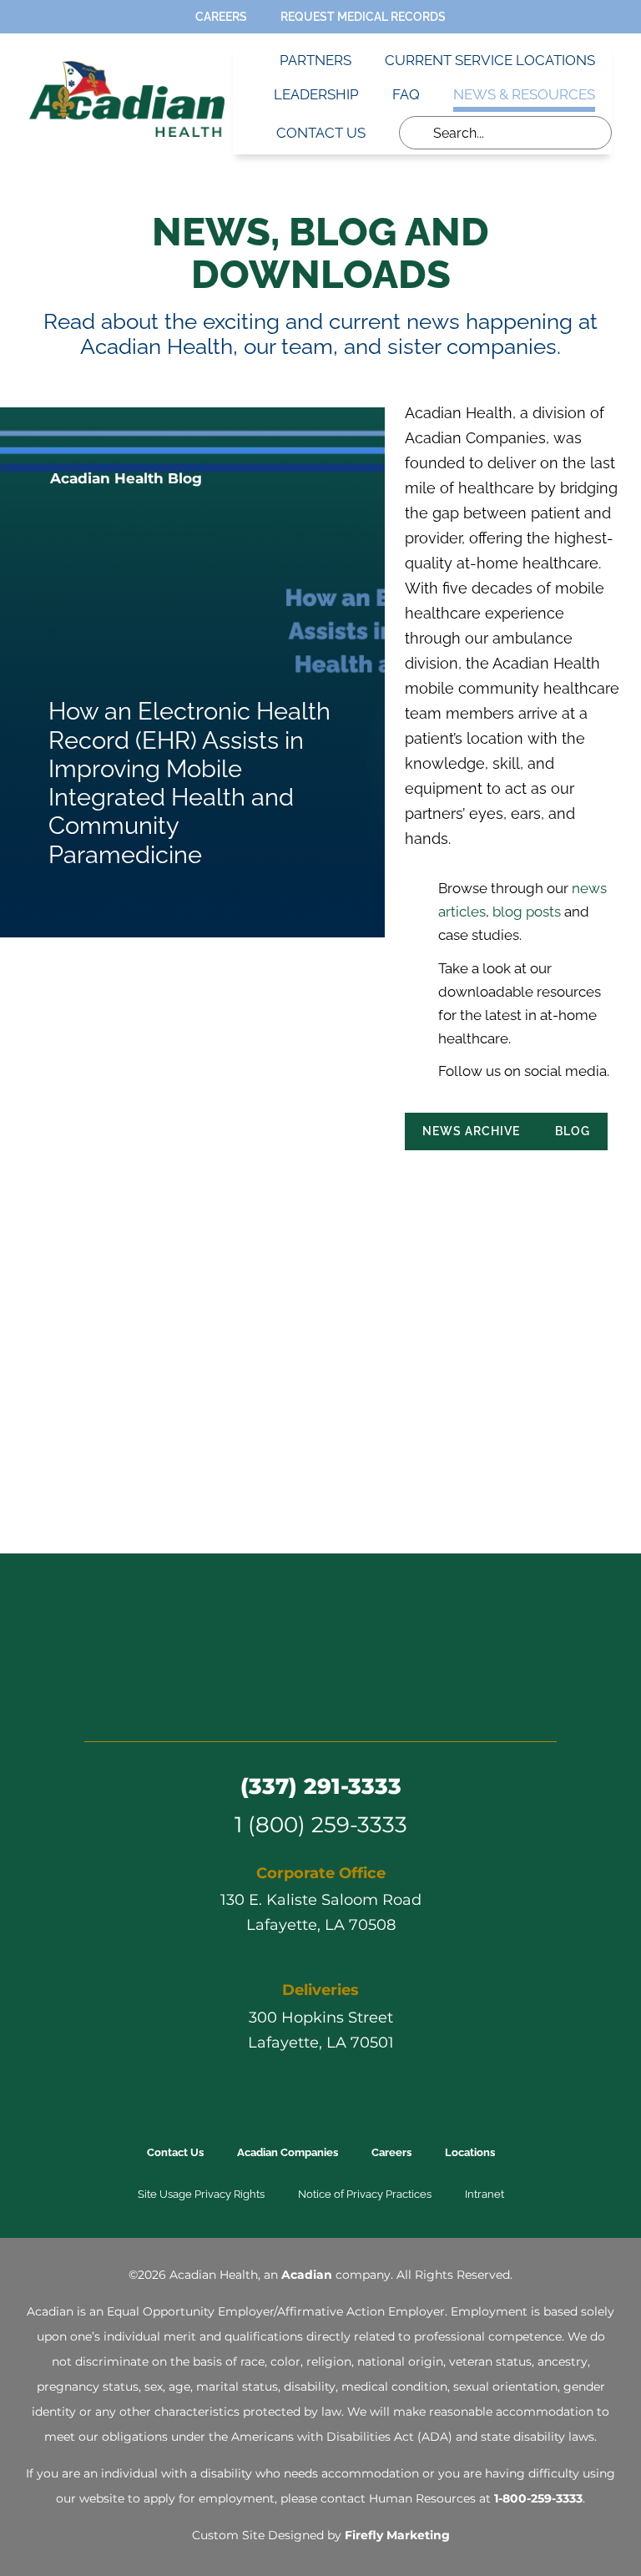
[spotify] (396, 1707)
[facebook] (411, 1176)
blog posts (527, 912)
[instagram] (305, 1707)
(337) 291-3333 (321, 1786)
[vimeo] (366, 1707)
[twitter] (442, 1176)
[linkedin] (472, 1176)
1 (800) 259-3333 (321, 1824)
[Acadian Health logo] (320, 1611)
